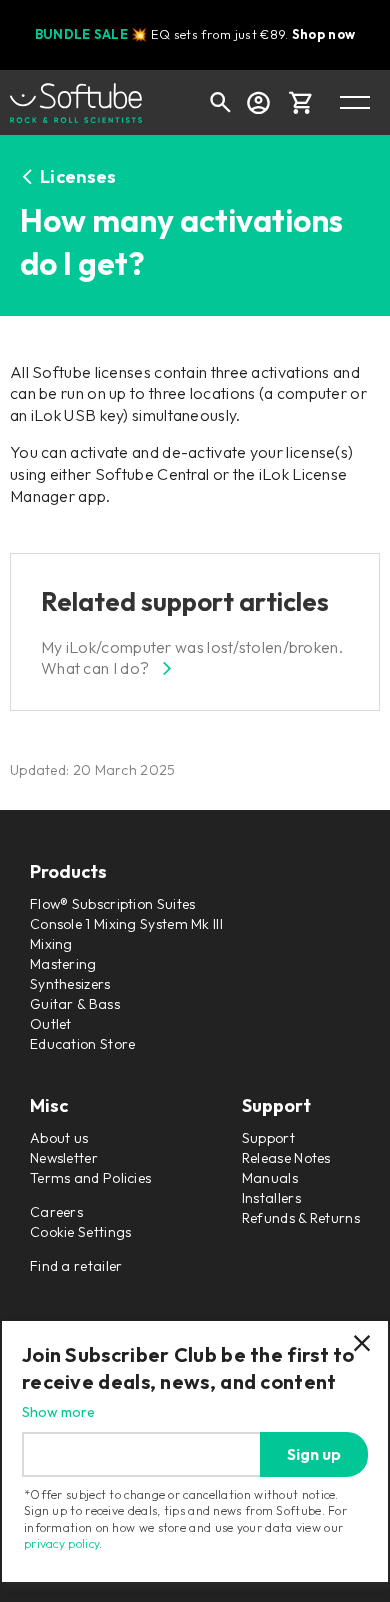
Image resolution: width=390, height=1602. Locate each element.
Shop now (323, 34)
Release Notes (286, 1158)
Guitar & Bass (75, 1004)
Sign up (314, 1454)
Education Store (83, 1044)
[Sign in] (258, 102)
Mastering (63, 964)
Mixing (51, 944)
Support (268, 1138)
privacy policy (61, 1543)
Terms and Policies (90, 1178)
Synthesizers (70, 984)
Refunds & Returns (301, 1218)
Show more (58, 1412)
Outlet (51, 1024)
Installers (271, 1198)
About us (59, 1138)
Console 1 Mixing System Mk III (126, 924)
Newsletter (64, 1158)
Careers (56, 1212)
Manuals (270, 1178)
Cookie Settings (81, 1232)
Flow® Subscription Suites (113, 904)
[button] (301, 102)
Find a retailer (76, 1266)
